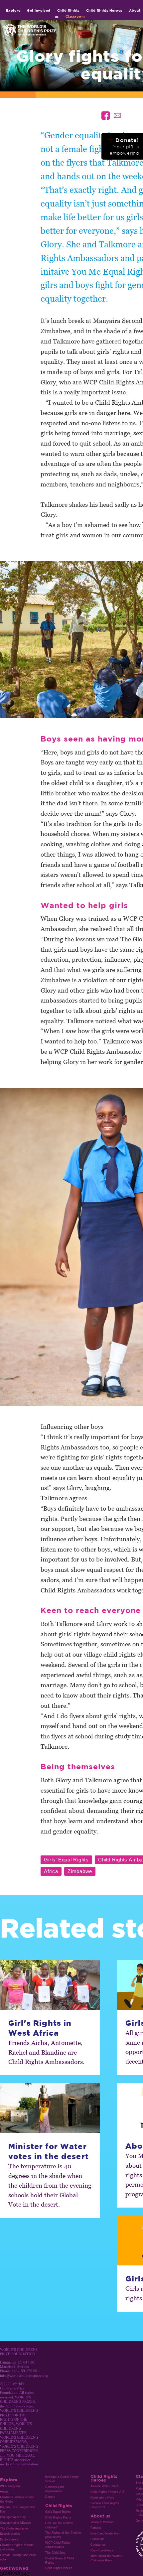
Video (4, 2492)
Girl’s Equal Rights (58, 2512)
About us (100, 2516)
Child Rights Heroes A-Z (107, 2492)
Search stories (10, 2534)
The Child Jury (55, 2553)
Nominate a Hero (102, 2498)
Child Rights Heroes (104, 10)
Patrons (96, 2528)
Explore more (9, 2539)
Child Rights (68, 10)
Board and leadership (105, 2533)
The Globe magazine (14, 2528)
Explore (13, 10)
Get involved (39, 10)
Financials (97, 2539)
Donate (50, 2497)
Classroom (75, 16)
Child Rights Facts (58, 2517)
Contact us (98, 2545)
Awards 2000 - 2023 (104, 2486)
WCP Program (10, 2486)
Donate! (124, 146)
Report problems (102, 2550)
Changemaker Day (13, 2517)
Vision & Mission (102, 2522)
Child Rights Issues (59, 2568)
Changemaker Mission (15, 2523)
